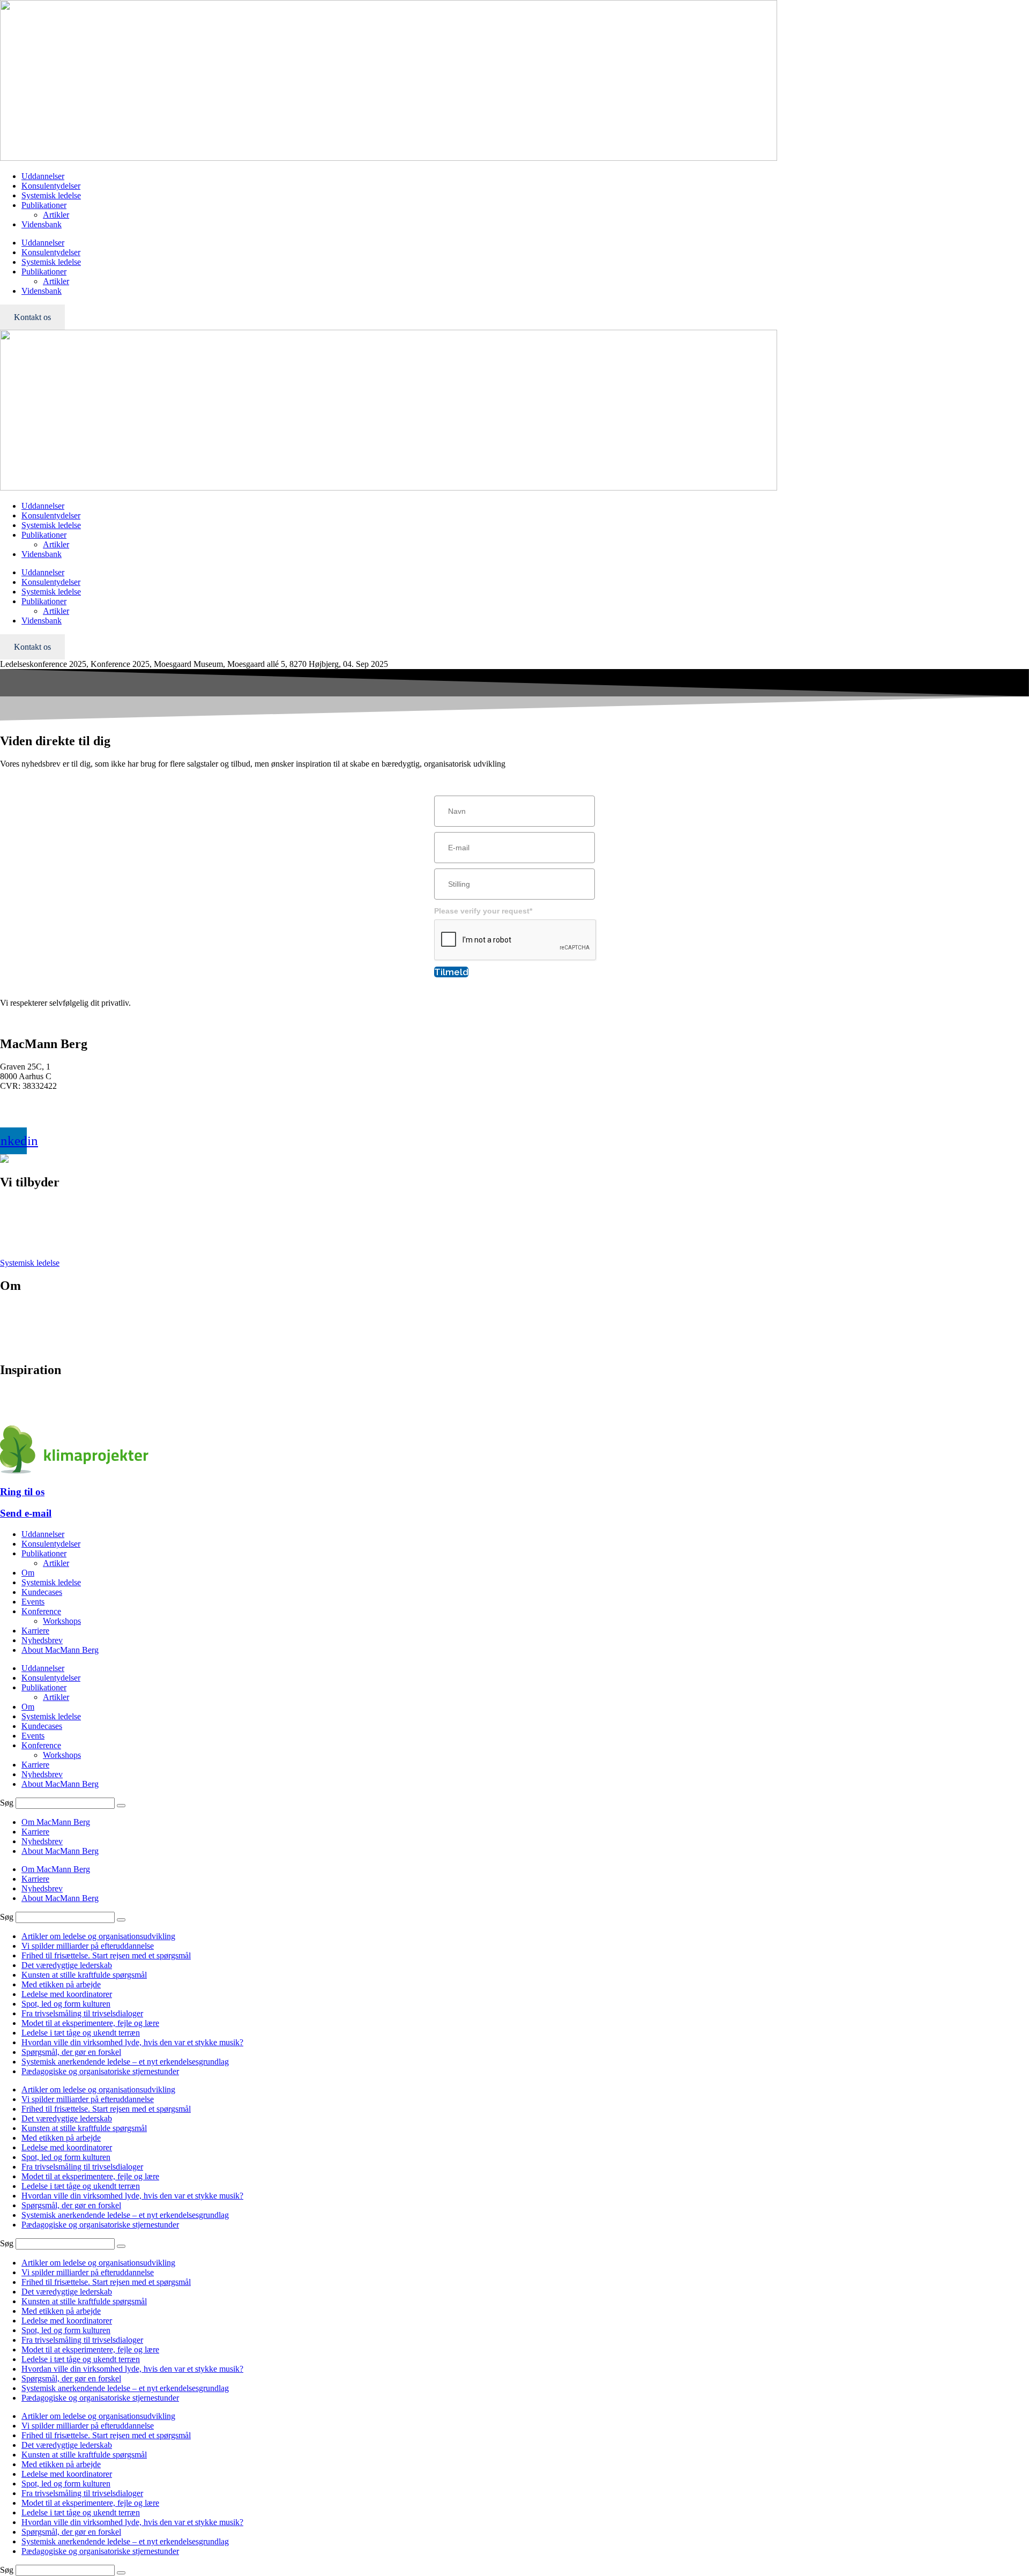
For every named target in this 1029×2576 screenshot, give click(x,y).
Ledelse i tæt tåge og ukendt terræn (81, 2033)
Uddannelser (43, 176)
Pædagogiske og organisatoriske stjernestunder (100, 2071)
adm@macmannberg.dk (40, 1114)
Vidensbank (42, 224)
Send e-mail (26, 1513)
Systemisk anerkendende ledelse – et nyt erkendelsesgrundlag (125, 2062)
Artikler (56, 215)
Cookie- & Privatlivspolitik (46, 1337)
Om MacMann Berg (56, 1822)
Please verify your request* (483, 911)
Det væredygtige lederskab (67, 1965)
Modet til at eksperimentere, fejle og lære (90, 2023)
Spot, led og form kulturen (66, 2004)
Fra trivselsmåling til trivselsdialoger (82, 2013)
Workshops (62, 1621)
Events (12, 1244)
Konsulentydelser (51, 186)
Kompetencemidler (32, 1412)
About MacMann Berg (60, 1650)
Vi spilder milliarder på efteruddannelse (88, 1946)
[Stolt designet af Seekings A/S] (4, 1160)
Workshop (17, 1234)
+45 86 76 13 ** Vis (35, 1104)
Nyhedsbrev (21, 1402)
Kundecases (42, 1592)
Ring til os (22, 1492)
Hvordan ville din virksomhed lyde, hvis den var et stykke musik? (132, 2042)
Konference (20, 1224)
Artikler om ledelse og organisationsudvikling (98, 1936)
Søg (7, 1803)
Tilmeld (451, 972)
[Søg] (121, 1806)
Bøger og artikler (29, 1393)
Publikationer (44, 205)
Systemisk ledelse (51, 195)
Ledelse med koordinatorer (67, 1994)
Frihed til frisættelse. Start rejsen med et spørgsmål (106, 1955)
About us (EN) (25, 1347)
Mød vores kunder (31, 1318)
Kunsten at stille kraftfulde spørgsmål (84, 1975)
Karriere (14, 1328)
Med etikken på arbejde (61, 1984)
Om (28, 1573)
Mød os (13, 1308)
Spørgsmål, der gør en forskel (71, 2052)
